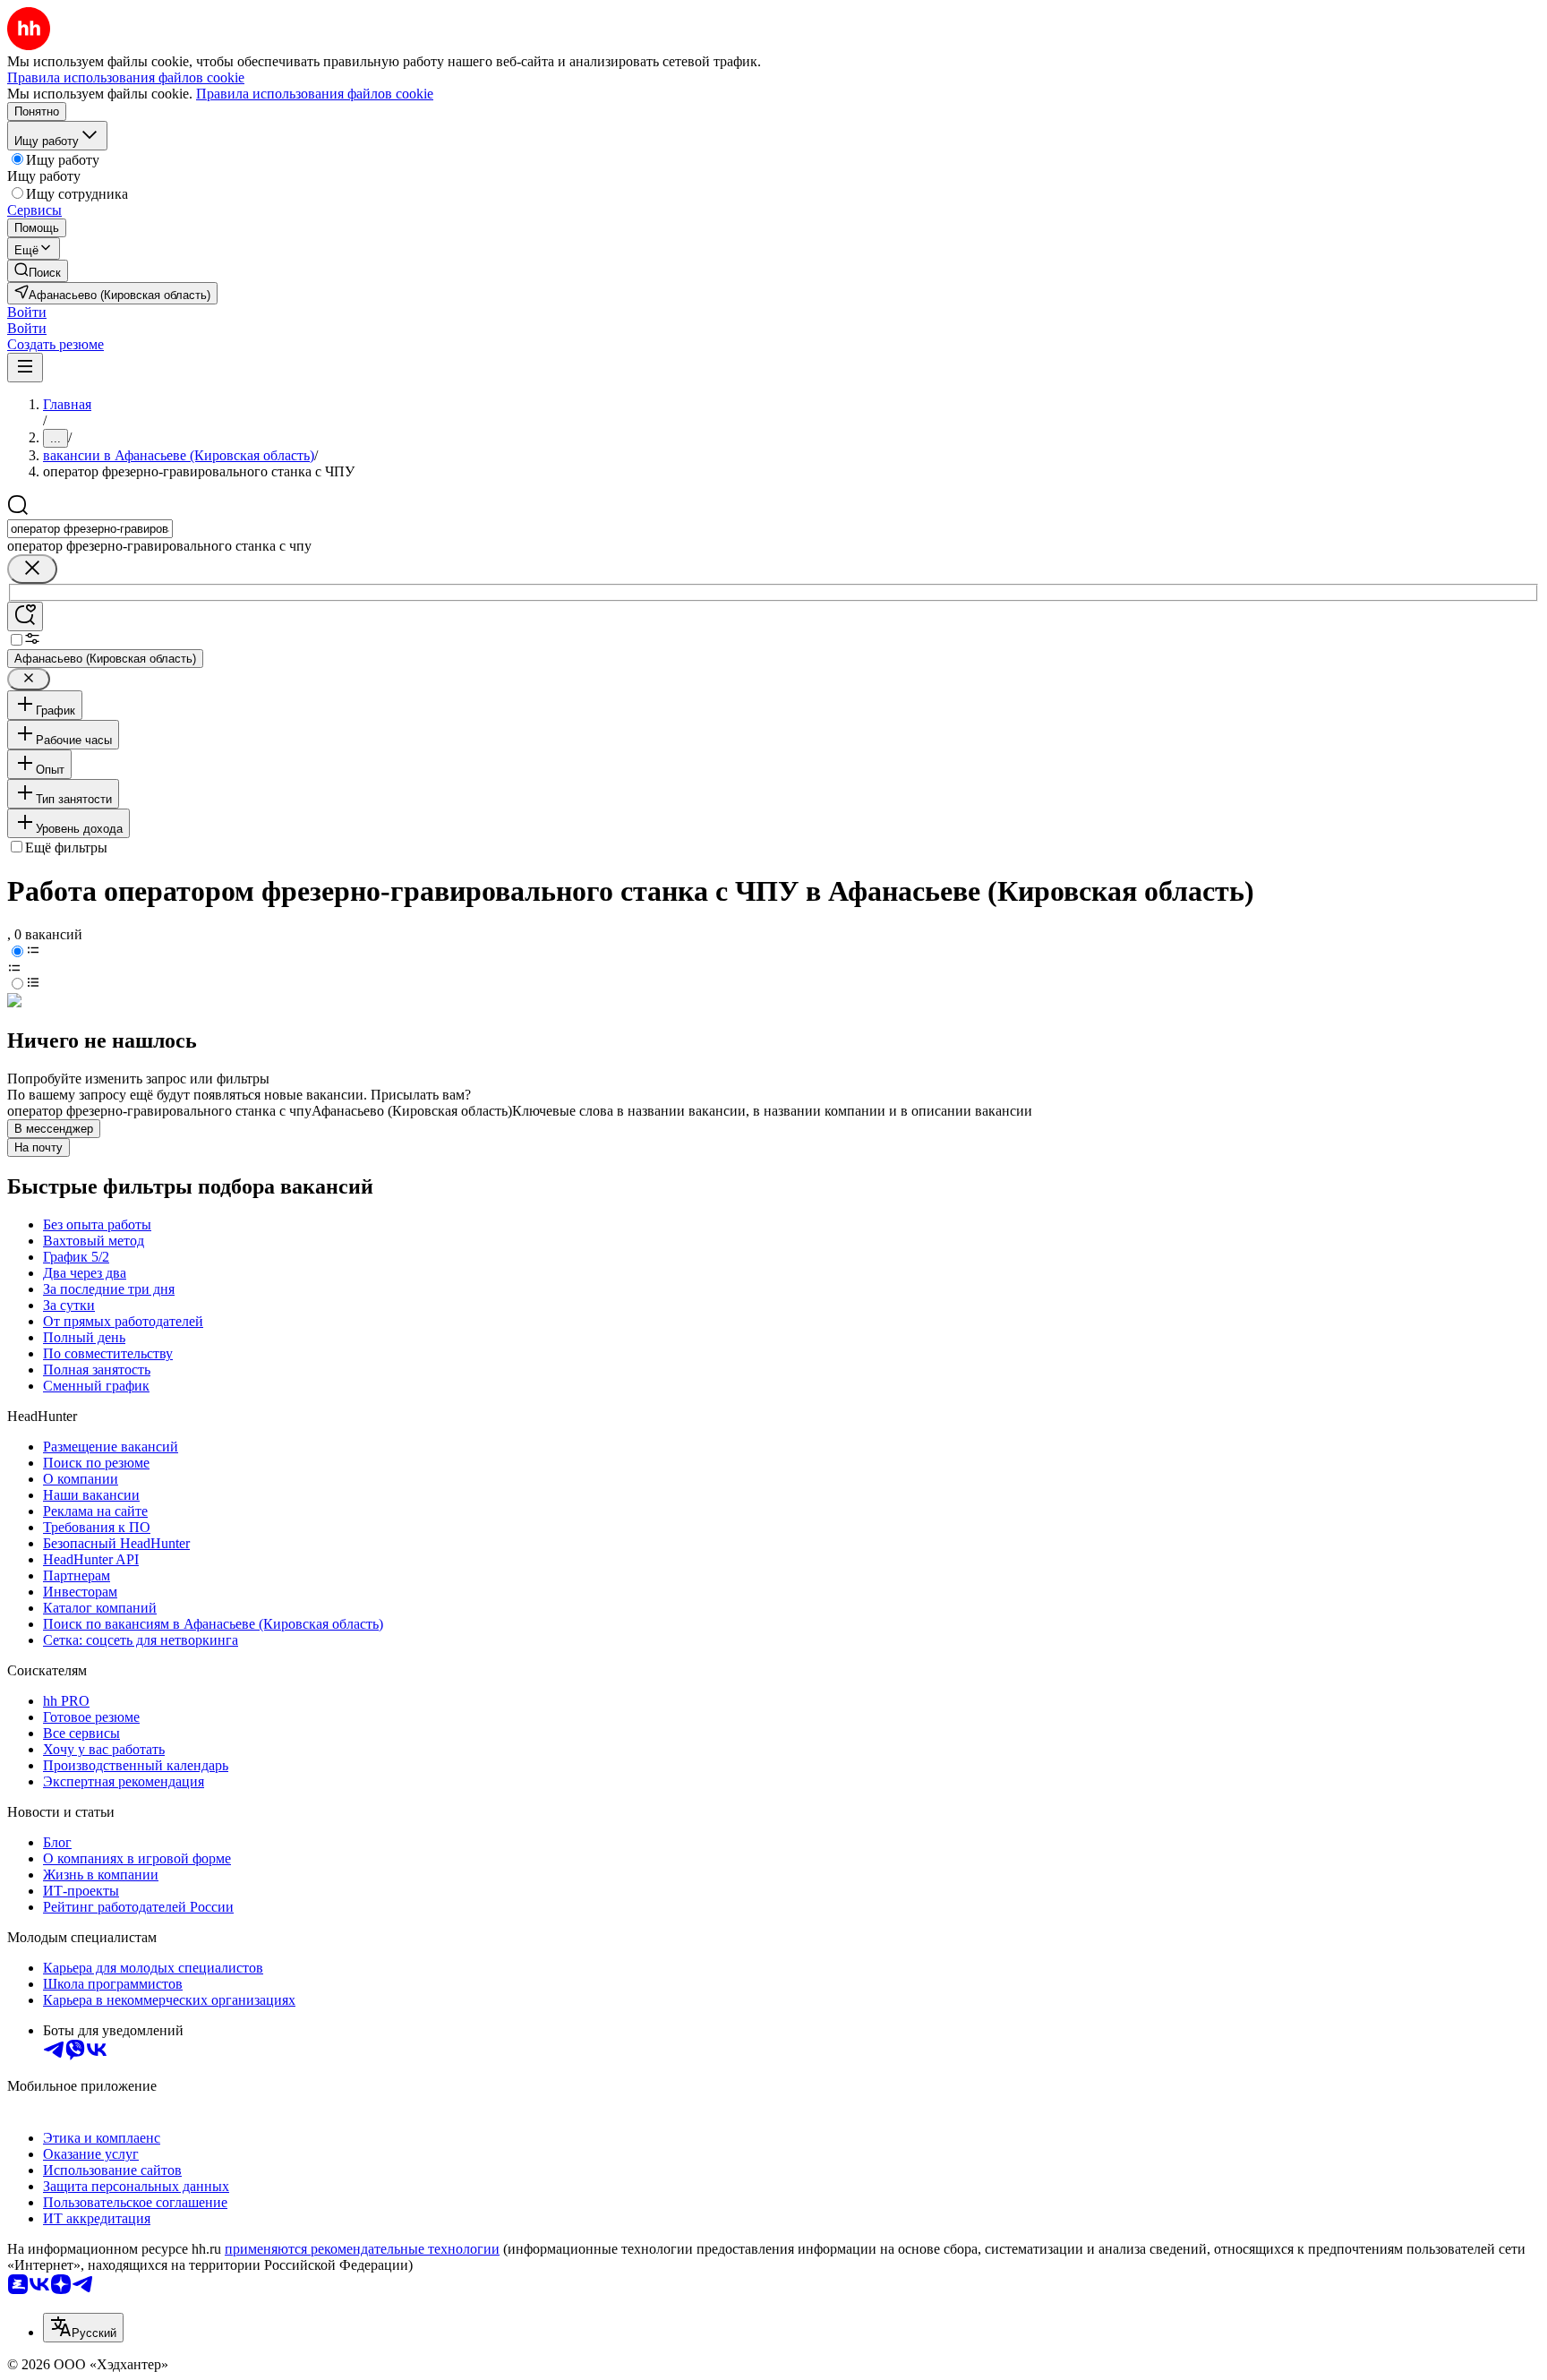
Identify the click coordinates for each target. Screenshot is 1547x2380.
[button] (27, 312)
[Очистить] (32, 569)
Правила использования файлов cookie (315, 94)
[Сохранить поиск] (25, 616)
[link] (38, 271)
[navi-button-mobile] (25, 368)
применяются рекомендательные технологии (362, 2249)
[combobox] (90, 529)
